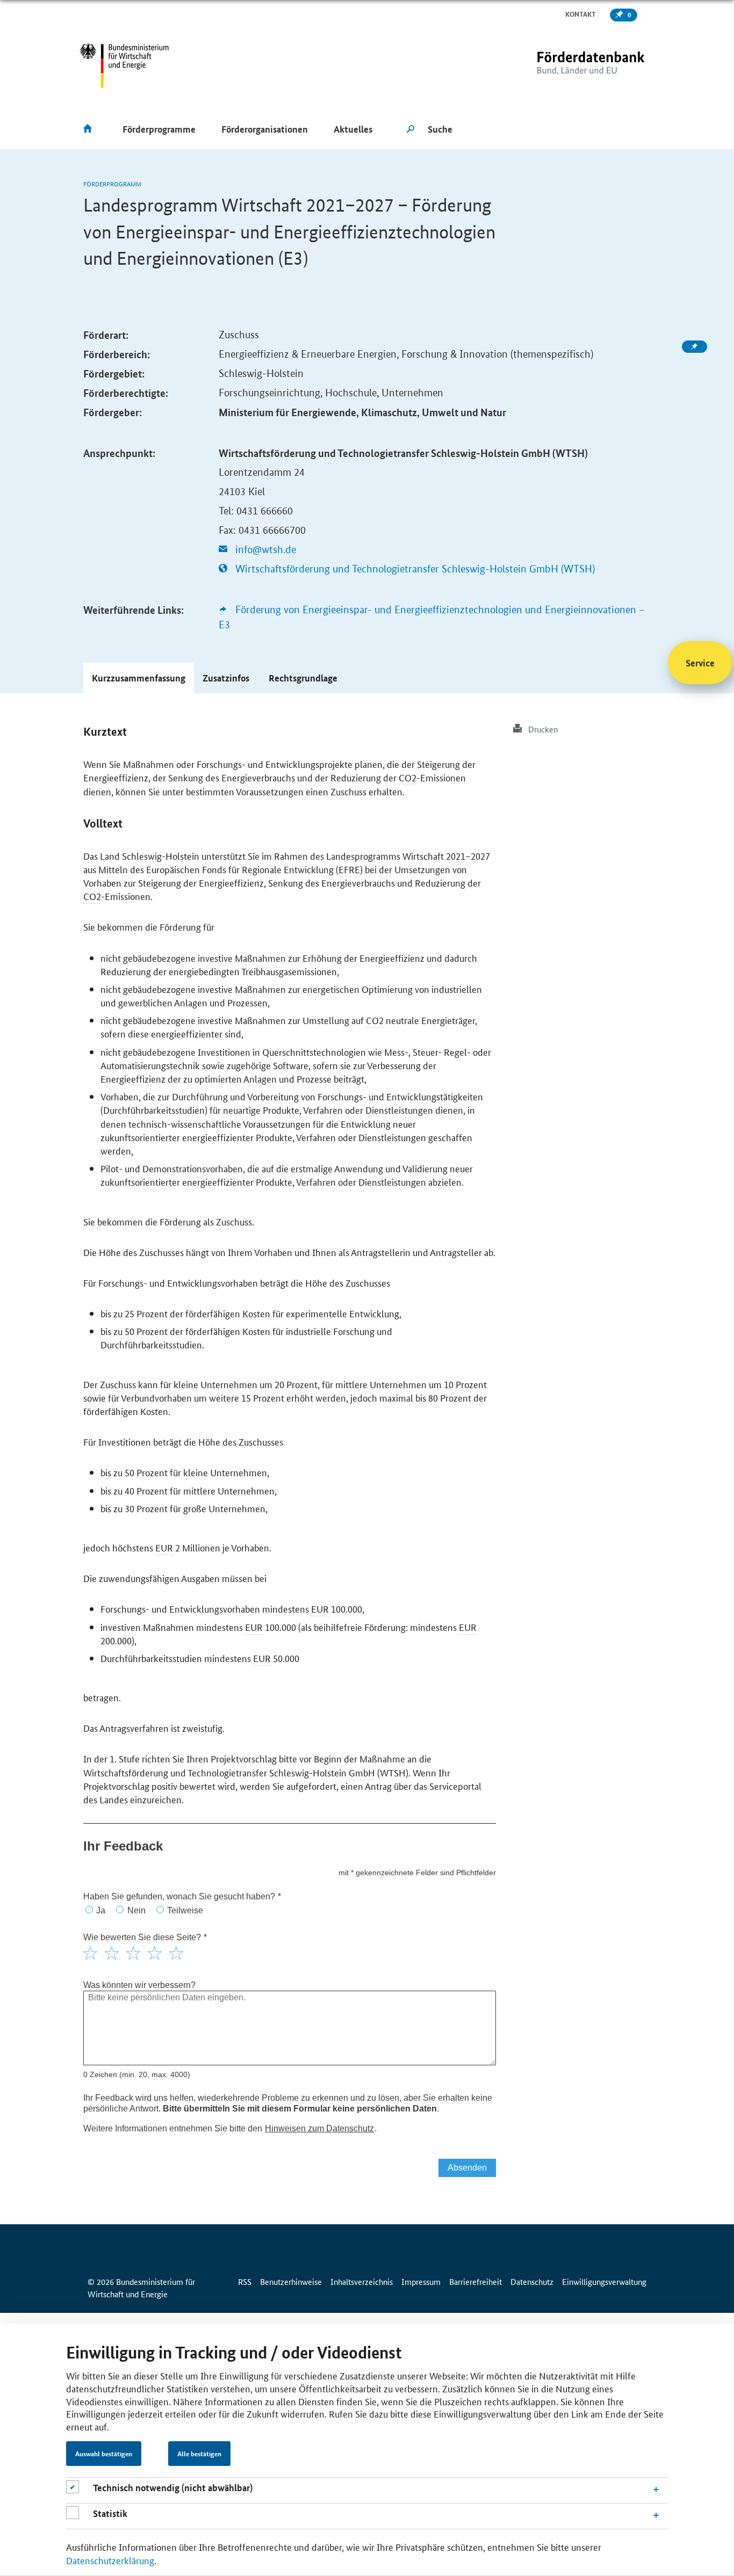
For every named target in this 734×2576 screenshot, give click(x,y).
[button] (139, 678)
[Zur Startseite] (569, 66)
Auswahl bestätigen (104, 2454)
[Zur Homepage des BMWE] (124, 66)
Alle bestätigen (199, 2454)
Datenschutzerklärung (110, 2560)
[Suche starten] (411, 129)
